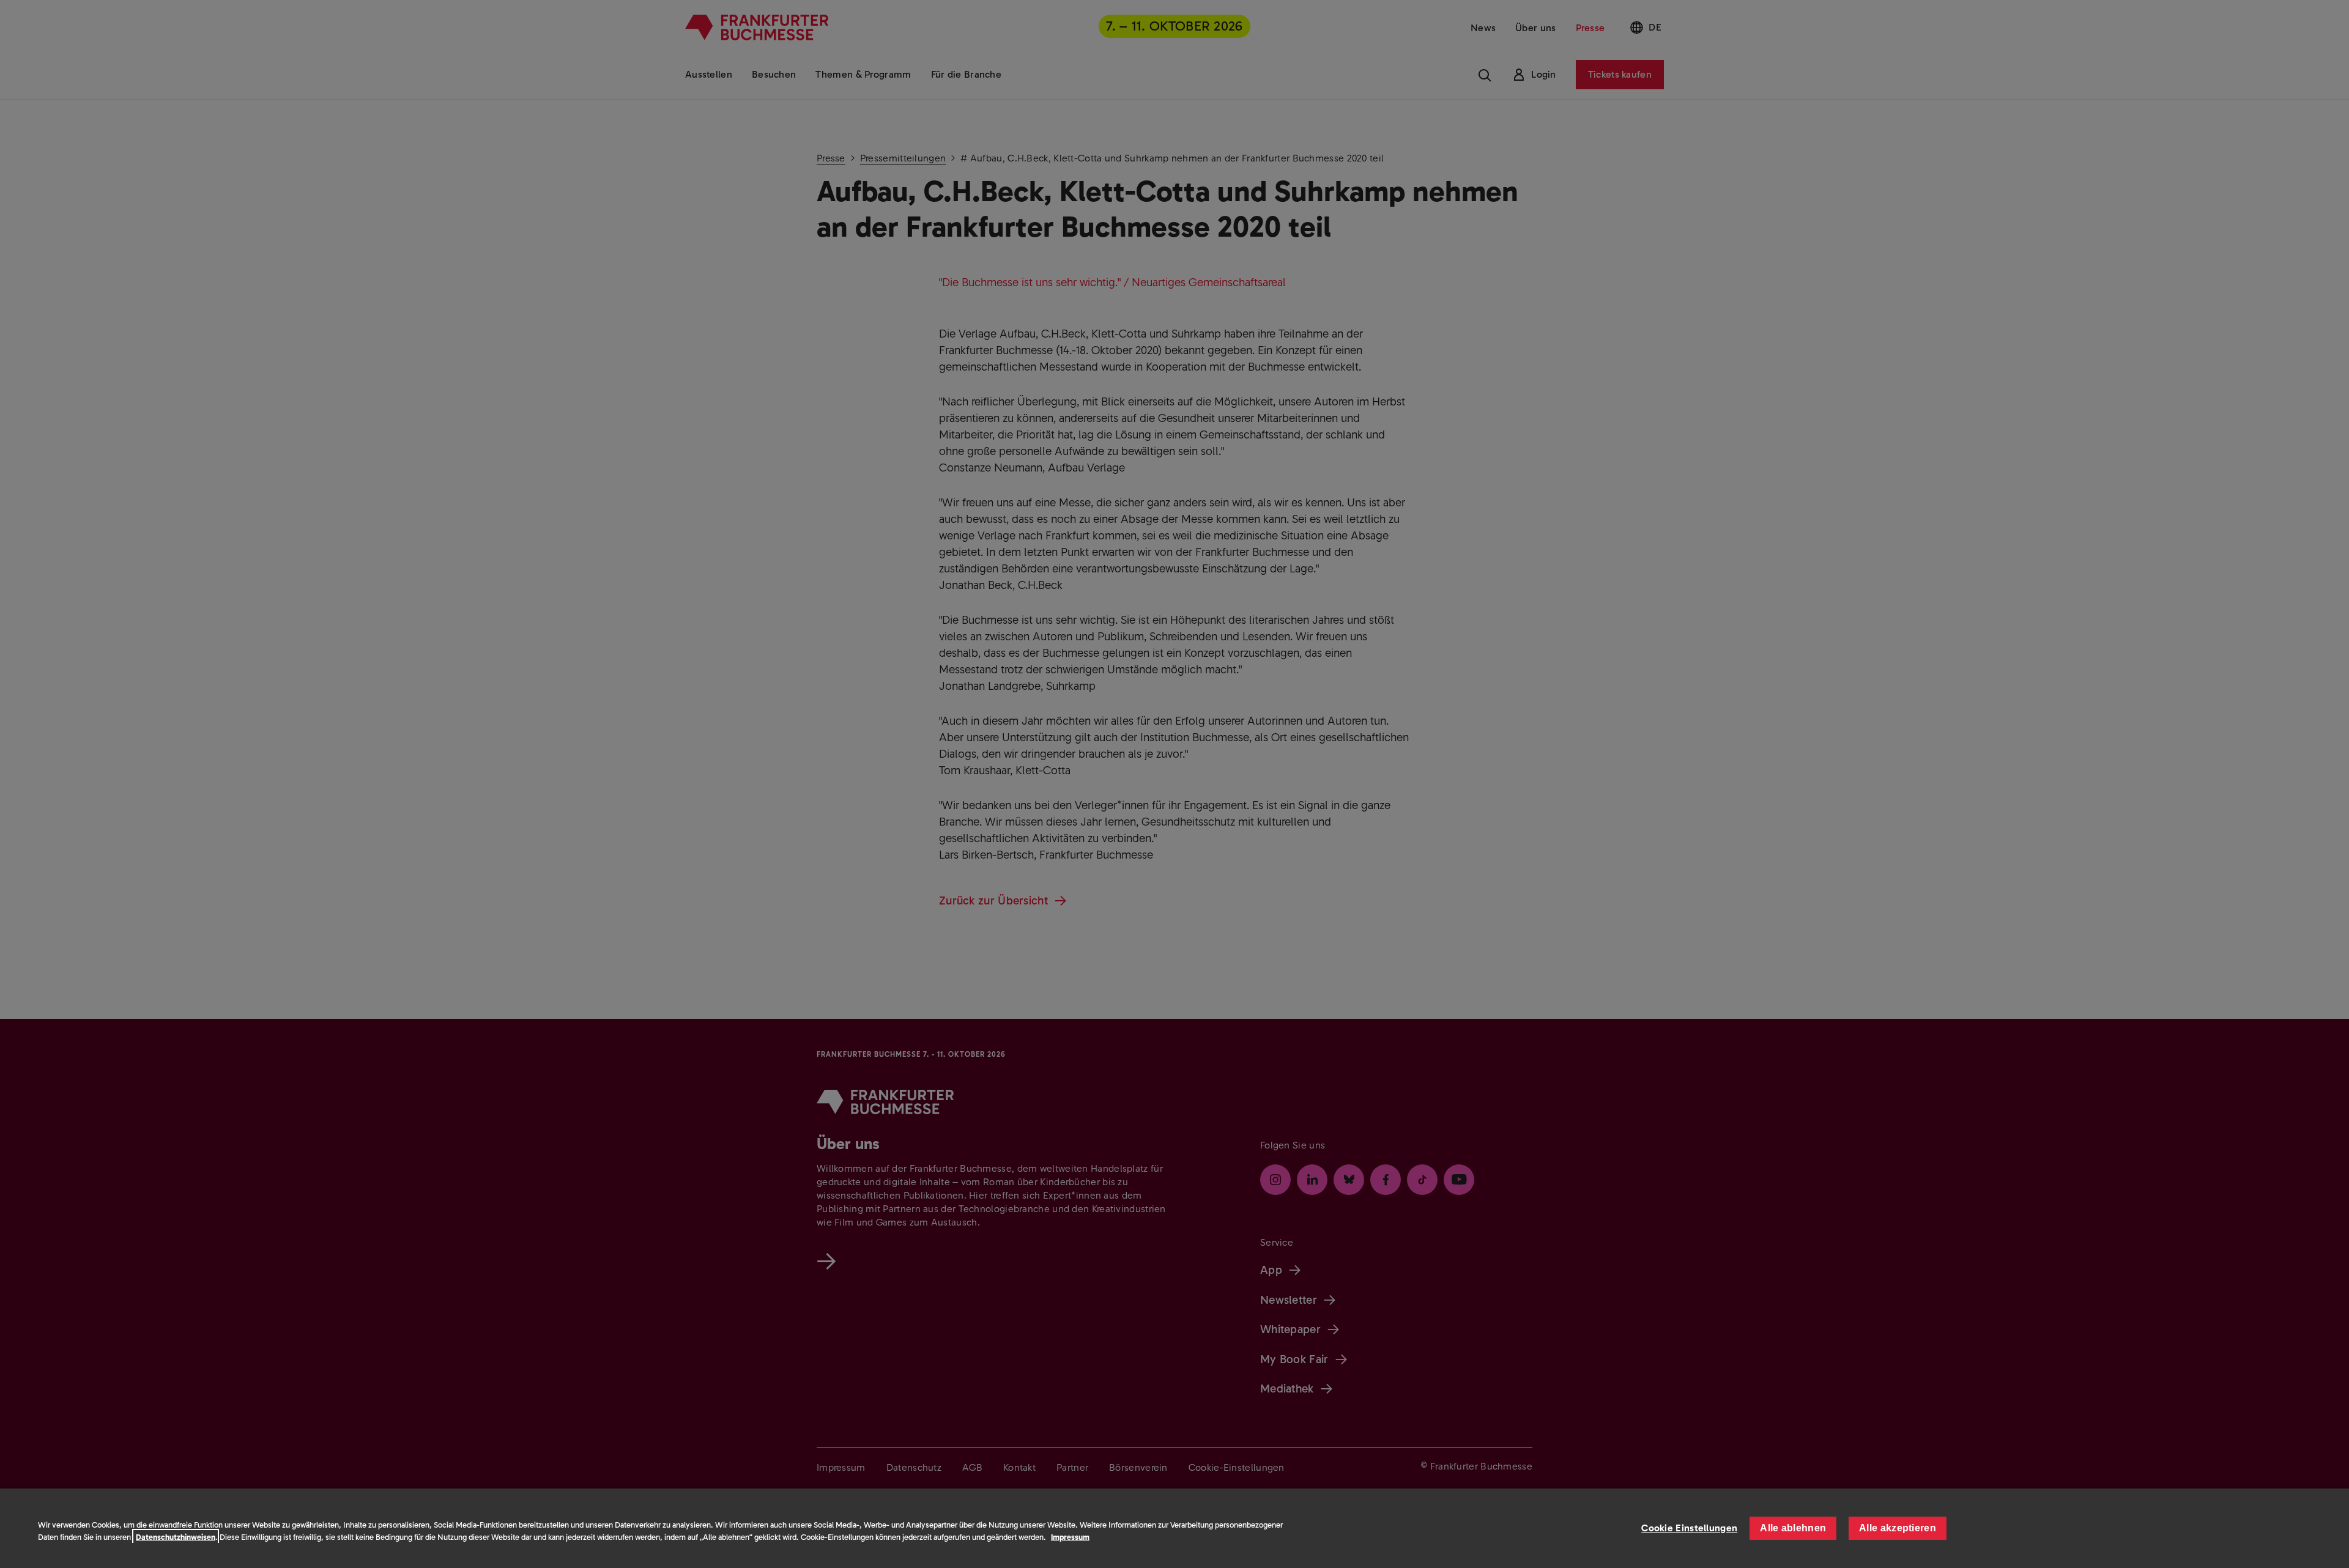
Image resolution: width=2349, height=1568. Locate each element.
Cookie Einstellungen (1689, 1528)
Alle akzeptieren (1898, 1528)
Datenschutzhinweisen (176, 1537)
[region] (1174, 1528)
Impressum (1070, 1537)
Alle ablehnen (1793, 1528)
